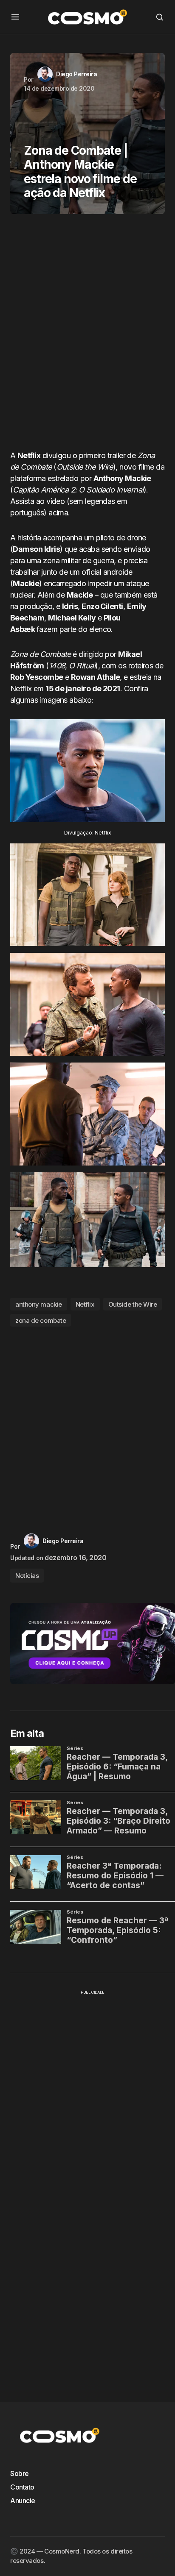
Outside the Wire (133, 1304)
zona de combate (41, 1320)
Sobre (20, 2473)
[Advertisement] (87, 335)
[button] (15, 17)
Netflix (85, 1304)
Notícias (27, 1576)
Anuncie (23, 2501)
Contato (22, 2487)
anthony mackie (39, 1304)
